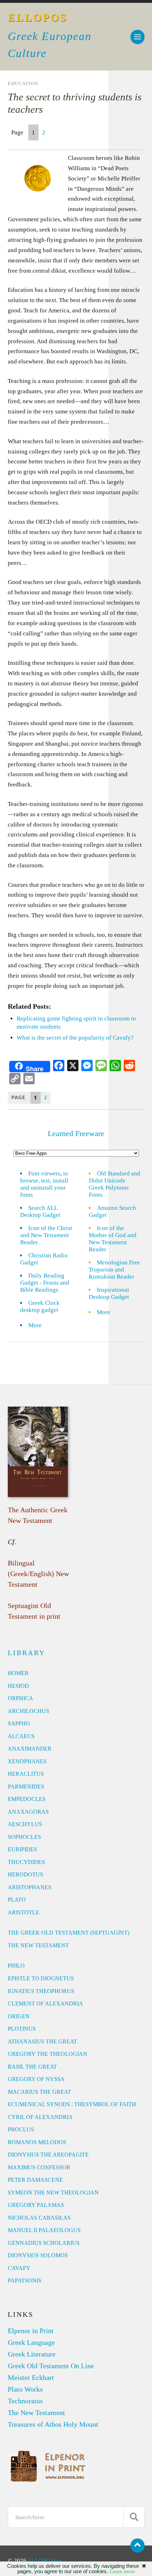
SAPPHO (19, 1723)
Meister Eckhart (31, 2377)
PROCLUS (21, 2129)
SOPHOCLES (24, 1837)
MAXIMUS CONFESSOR (39, 2167)
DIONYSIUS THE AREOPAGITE (48, 2155)
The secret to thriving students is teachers (75, 103)
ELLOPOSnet (45, 2561)
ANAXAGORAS (28, 1812)
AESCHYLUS (25, 1824)
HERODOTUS (25, 1874)
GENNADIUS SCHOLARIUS (44, 2243)
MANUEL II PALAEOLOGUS (44, 2230)
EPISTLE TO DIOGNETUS (41, 1978)
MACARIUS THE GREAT (39, 2092)
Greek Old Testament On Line (51, 2366)
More (39, 1325)
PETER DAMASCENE (35, 2180)
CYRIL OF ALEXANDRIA (40, 2117)
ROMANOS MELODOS (37, 2142)
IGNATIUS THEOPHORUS (41, 1991)
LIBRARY (27, 1653)
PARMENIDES (26, 1787)
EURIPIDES (22, 1849)
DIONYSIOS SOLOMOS (38, 2255)
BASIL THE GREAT (32, 2067)
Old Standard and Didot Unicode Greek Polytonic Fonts (115, 1184)
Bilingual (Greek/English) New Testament (38, 1574)
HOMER (18, 1673)
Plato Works (25, 2389)
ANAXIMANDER (30, 1749)
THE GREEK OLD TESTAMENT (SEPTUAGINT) (69, 1933)
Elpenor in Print (31, 2331)
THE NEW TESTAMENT (38, 1945)
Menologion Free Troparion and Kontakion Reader (114, 1270)
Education (23, 84)
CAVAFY (19, 2268)
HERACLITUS (26, 1774)
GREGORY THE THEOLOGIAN (48, 2054)
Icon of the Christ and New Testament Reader (46, 1235)
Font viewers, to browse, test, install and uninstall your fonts (44, 1184)
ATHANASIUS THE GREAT (42, 2041)
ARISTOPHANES (30, 1887)
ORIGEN (19, 2016)
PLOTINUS (22, 2029)
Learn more (122, 2571)
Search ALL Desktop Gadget (40, 1211)
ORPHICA (21, 1698)
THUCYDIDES (26, 1862)
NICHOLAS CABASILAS (39, 2218)
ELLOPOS (38, 18)
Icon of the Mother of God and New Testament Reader (113, 1239)
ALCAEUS (21, 1736)
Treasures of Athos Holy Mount (53, 2424)
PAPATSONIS (25, 2280)
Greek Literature (32, 2354)
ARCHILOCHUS (28, 1711)
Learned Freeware (76, 1133)
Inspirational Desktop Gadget (109, 1293)
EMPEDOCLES (27, 1799)
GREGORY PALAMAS (36, 2205)
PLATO (17, 1900)
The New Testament (36, 2413)
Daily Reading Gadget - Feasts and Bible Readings (45, 1283)
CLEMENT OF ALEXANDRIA (45, 2004)
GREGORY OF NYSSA (36, 2079)
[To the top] (138, 2546)
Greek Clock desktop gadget (40, 1306)
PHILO (16, 1966)
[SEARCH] (134, 2517)
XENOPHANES (27, 1761)
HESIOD (18, 1686)
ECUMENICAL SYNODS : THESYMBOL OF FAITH (72, 2104)
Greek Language (31, 2342)
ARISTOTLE (24, 1912)
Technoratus (25, 2401)
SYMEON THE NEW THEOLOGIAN (53, 2193)
